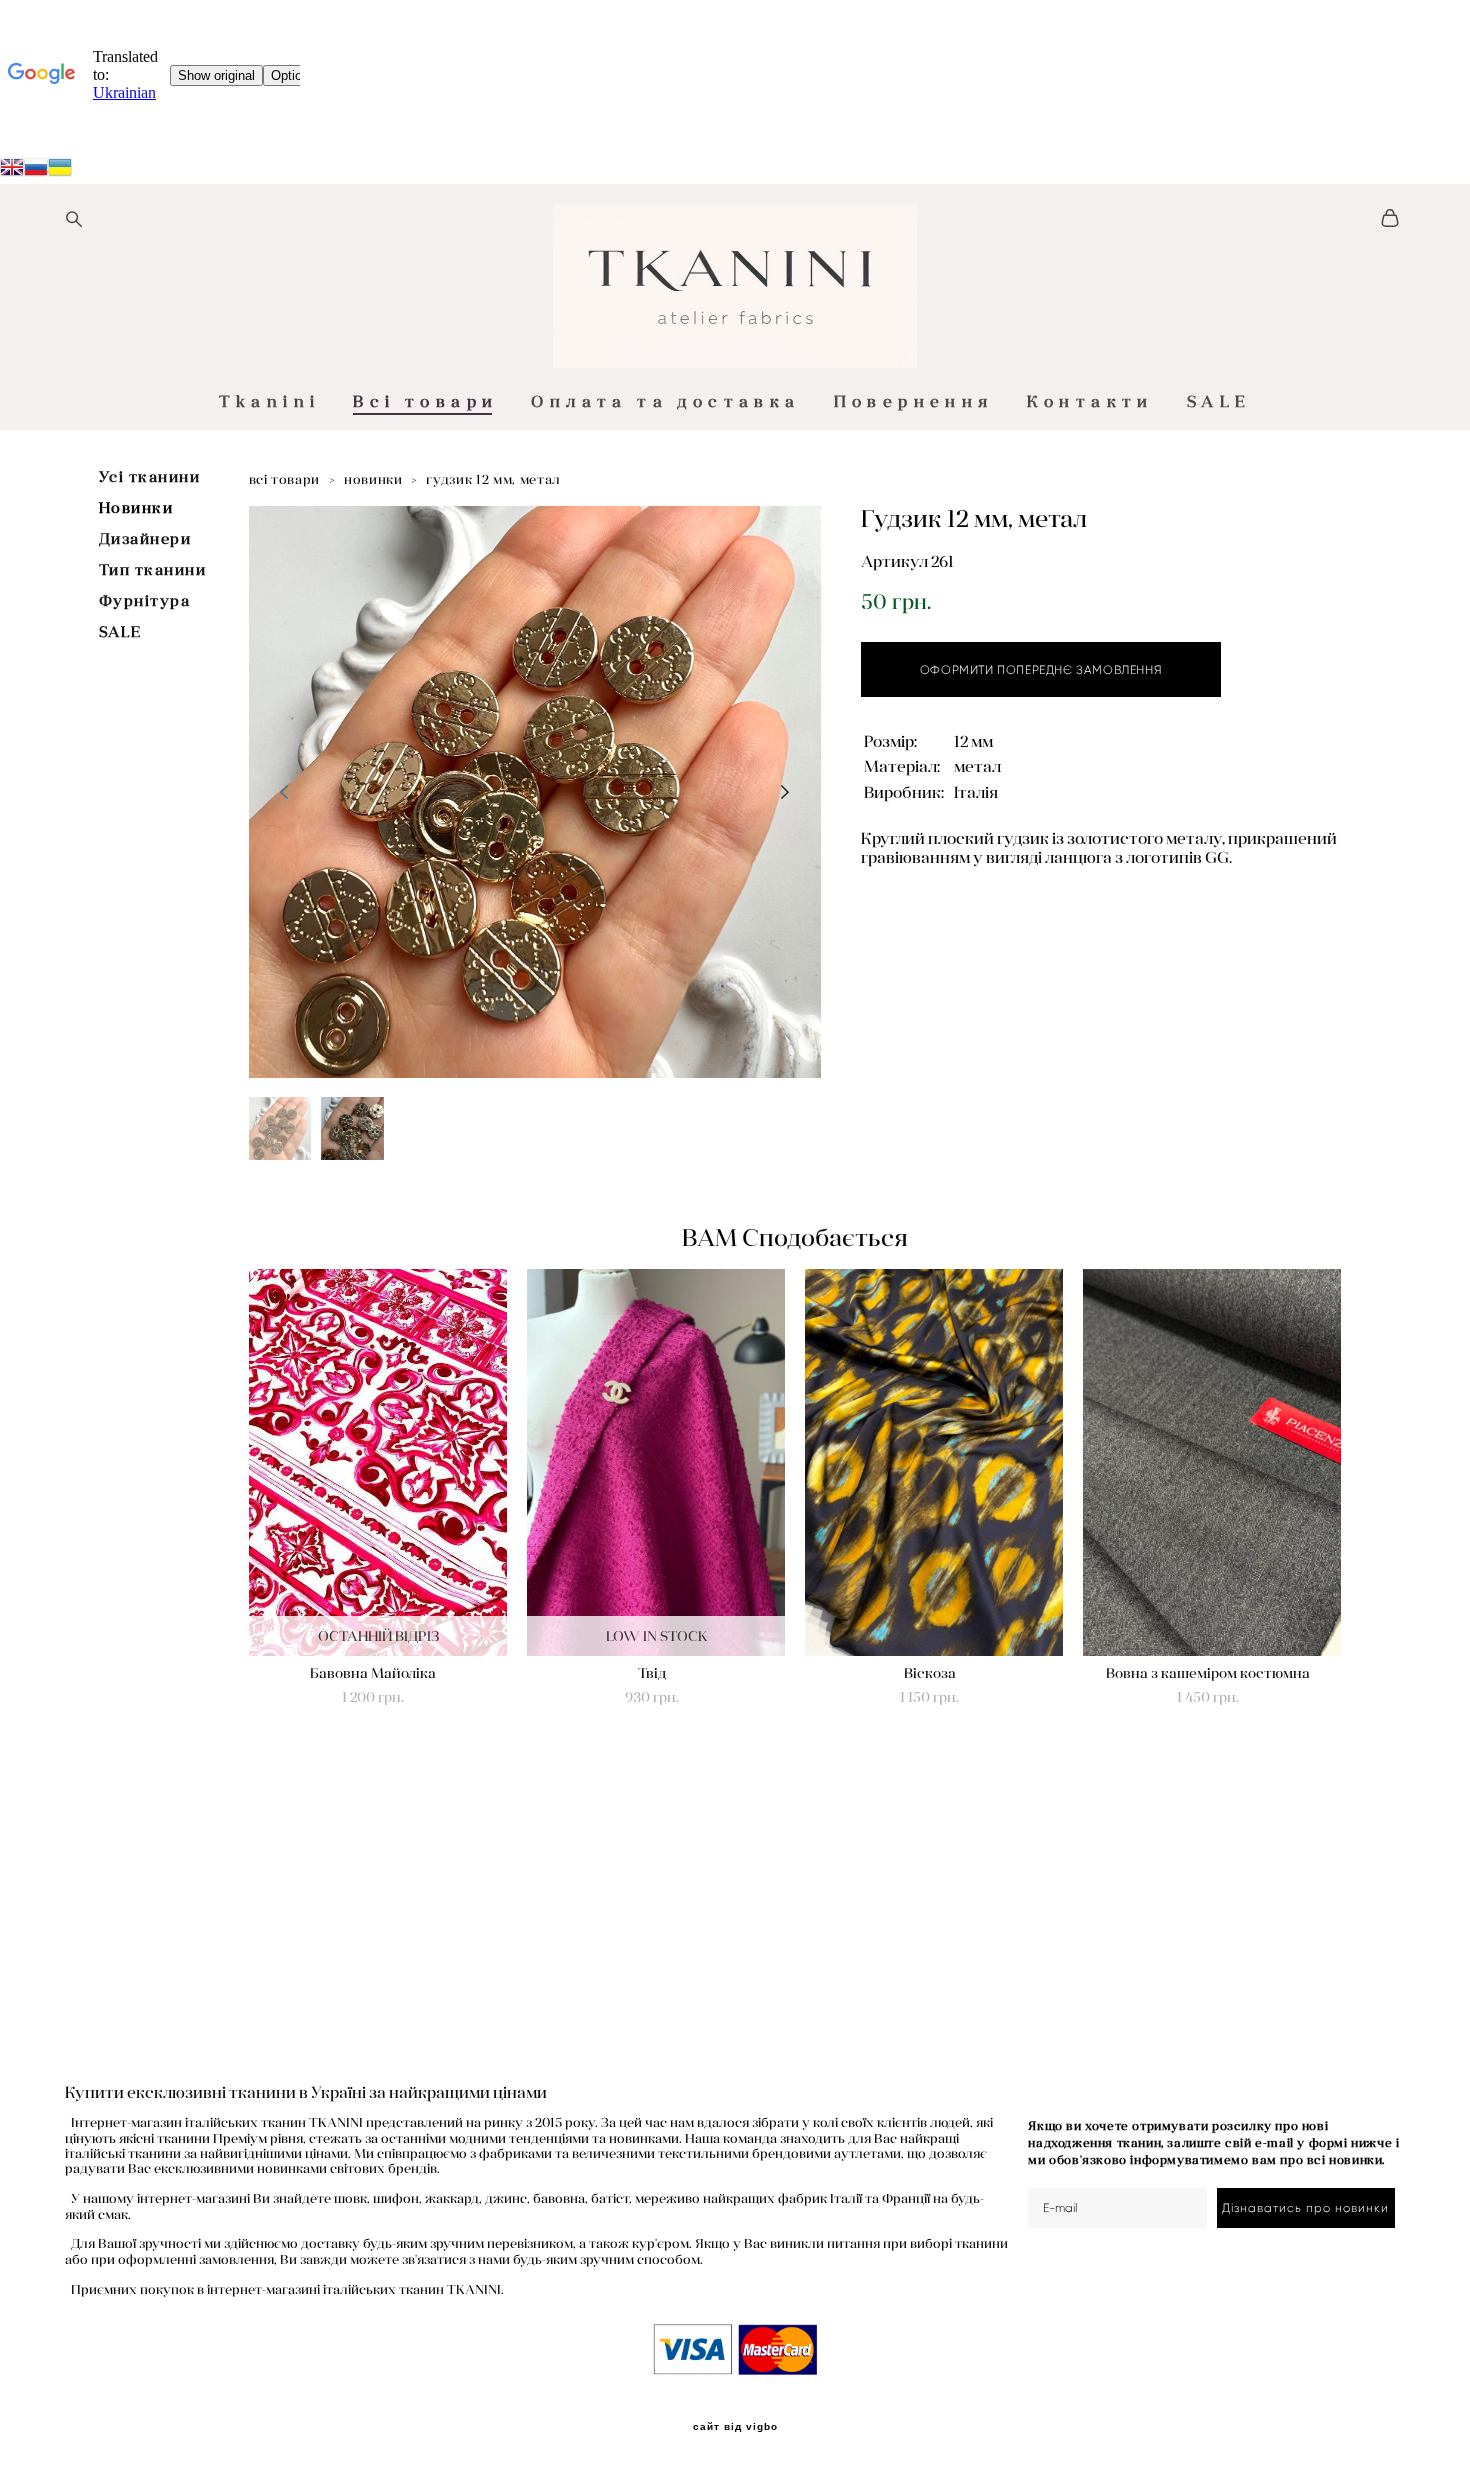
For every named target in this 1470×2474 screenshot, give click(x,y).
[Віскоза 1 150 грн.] (934, 1462)
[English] (12, 170)
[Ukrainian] (36, 170)
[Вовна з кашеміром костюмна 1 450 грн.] (1212, 1462)
